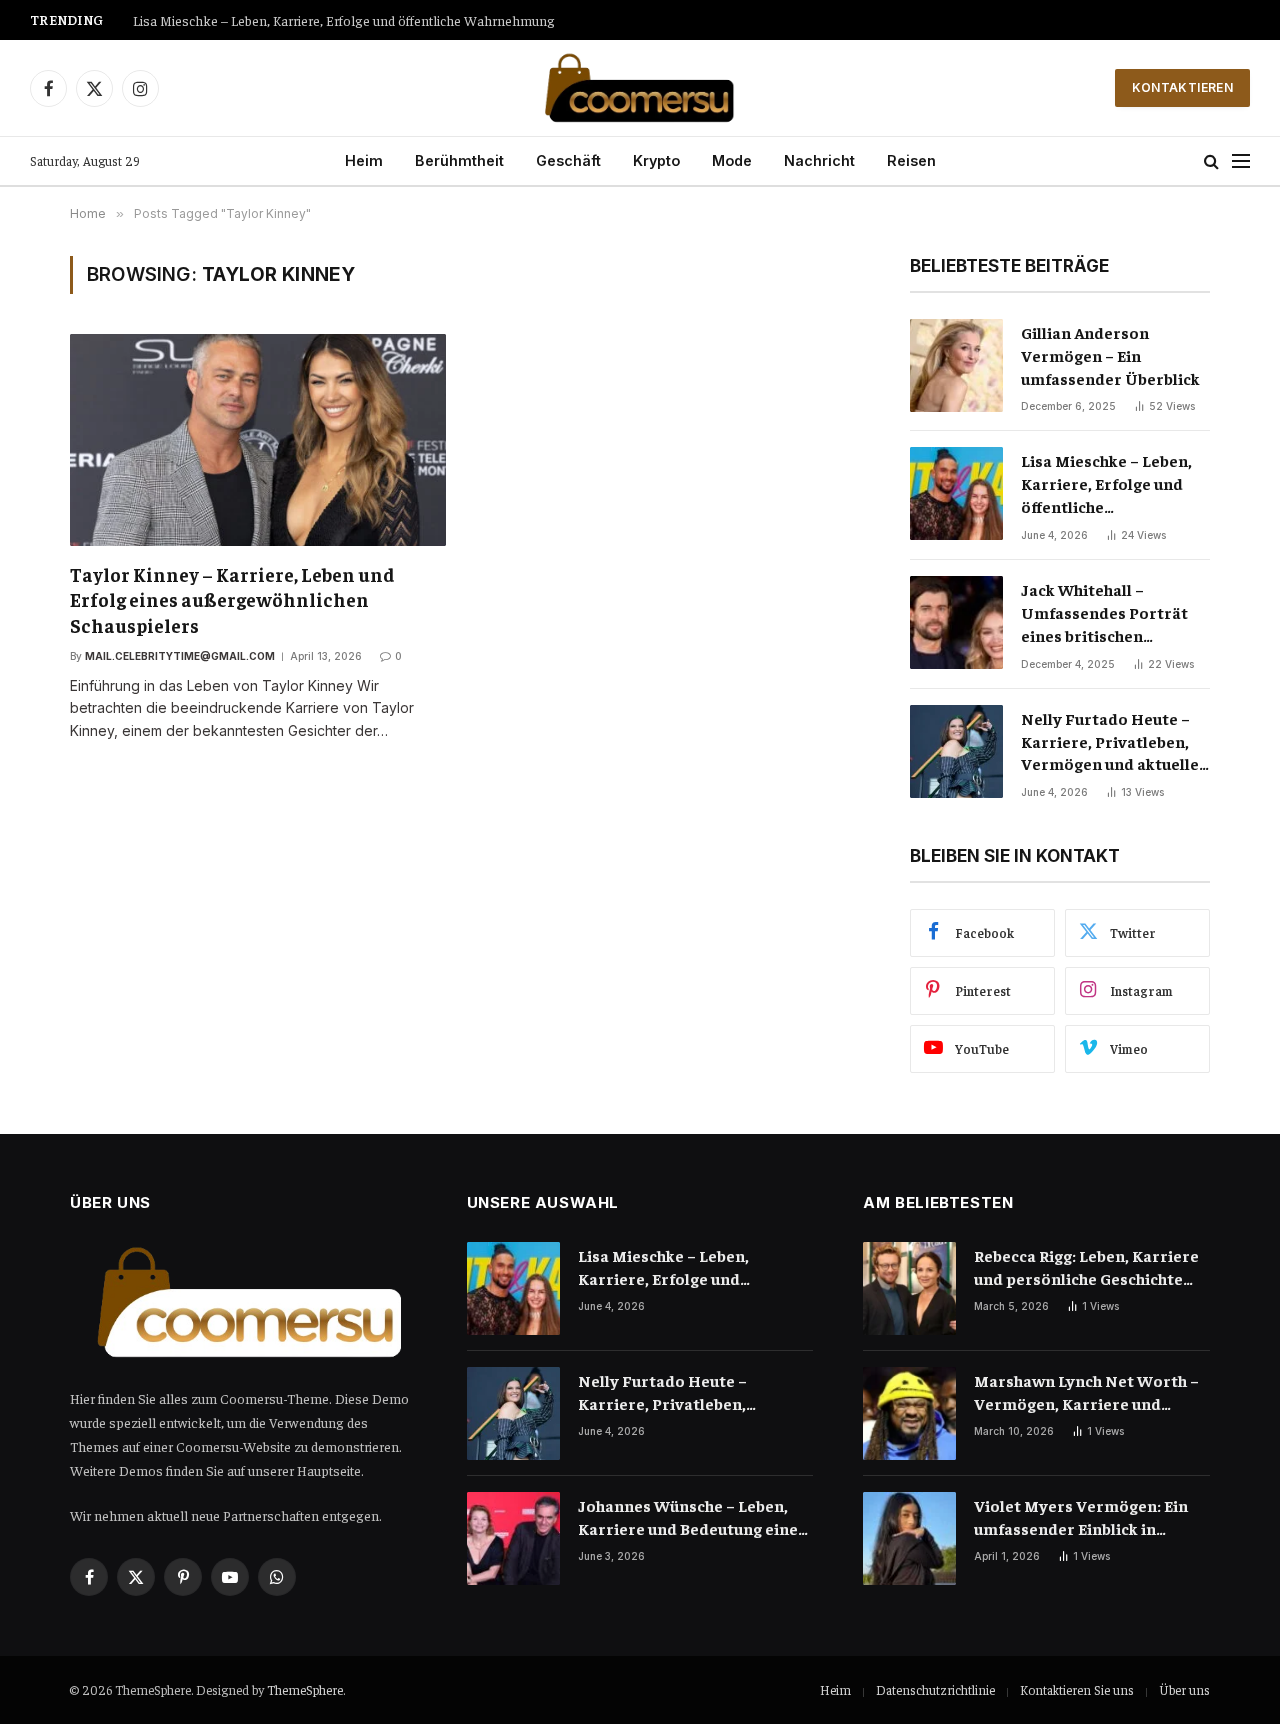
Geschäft (568, 160)
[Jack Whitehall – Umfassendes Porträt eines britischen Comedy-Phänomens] (956, 622)
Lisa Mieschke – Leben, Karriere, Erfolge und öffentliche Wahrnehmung (1106, 484)
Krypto (656, 160)
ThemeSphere (305, 1689)
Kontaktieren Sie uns (1077, 1689)
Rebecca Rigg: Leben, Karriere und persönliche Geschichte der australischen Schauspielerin (1086, 1267)
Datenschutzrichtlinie (935, 1689)
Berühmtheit (459, 160)
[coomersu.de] (640, 88)
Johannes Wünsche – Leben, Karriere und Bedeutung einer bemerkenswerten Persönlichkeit (692, 1517)
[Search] (1211, 161)
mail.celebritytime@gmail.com (180, 656)
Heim (364, 160)
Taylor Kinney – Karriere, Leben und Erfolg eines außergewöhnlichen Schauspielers (232, 600)
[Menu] (1241, 161)
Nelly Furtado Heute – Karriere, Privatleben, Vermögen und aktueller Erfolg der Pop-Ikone (383, 20)
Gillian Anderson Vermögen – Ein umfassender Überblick (1110, 355)
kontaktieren (1182, 87)
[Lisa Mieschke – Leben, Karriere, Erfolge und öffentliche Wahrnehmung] (956, 493)
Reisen (911, 160)
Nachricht (819, 160)
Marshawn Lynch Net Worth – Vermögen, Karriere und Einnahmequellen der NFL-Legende (1086, 1392)
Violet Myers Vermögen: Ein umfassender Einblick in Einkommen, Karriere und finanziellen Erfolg (1081, 1517)
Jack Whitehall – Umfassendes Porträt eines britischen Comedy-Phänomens (1104, 613)
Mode (732, 160)
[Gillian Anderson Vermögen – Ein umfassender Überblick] (956, 365)
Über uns (1184, 1689)
